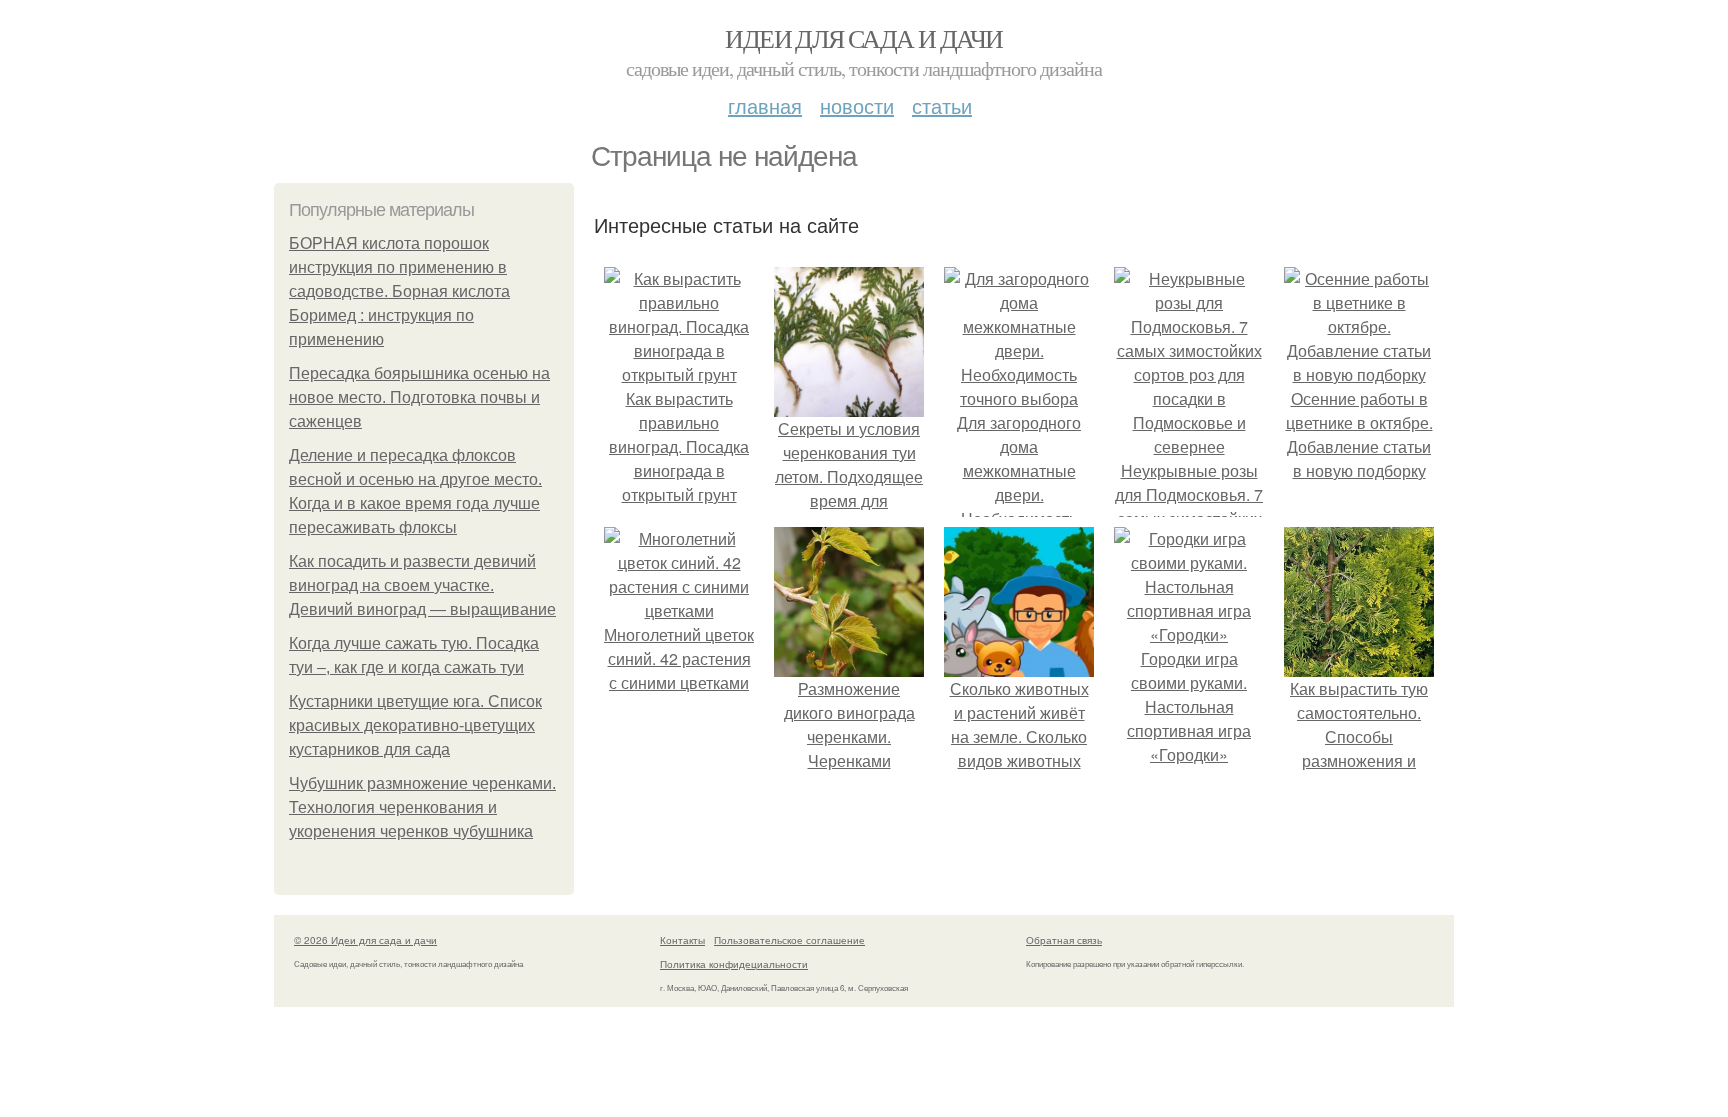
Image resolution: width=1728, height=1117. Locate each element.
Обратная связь (1064, 940)
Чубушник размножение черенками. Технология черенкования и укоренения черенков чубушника (422, 807)
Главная (765, 105)
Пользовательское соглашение (789, 940)
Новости (857, 105)
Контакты (682, 940)
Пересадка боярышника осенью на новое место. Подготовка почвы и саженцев (419, 397)
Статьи (942, 105)
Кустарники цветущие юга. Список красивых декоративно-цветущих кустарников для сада (415, 725)
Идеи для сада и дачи (863, 38)
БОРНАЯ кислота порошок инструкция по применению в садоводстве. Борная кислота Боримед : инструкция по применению (399, 291)
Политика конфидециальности (734, 964)
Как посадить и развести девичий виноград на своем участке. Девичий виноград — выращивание (422, 585)
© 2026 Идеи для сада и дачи (365, 940)
